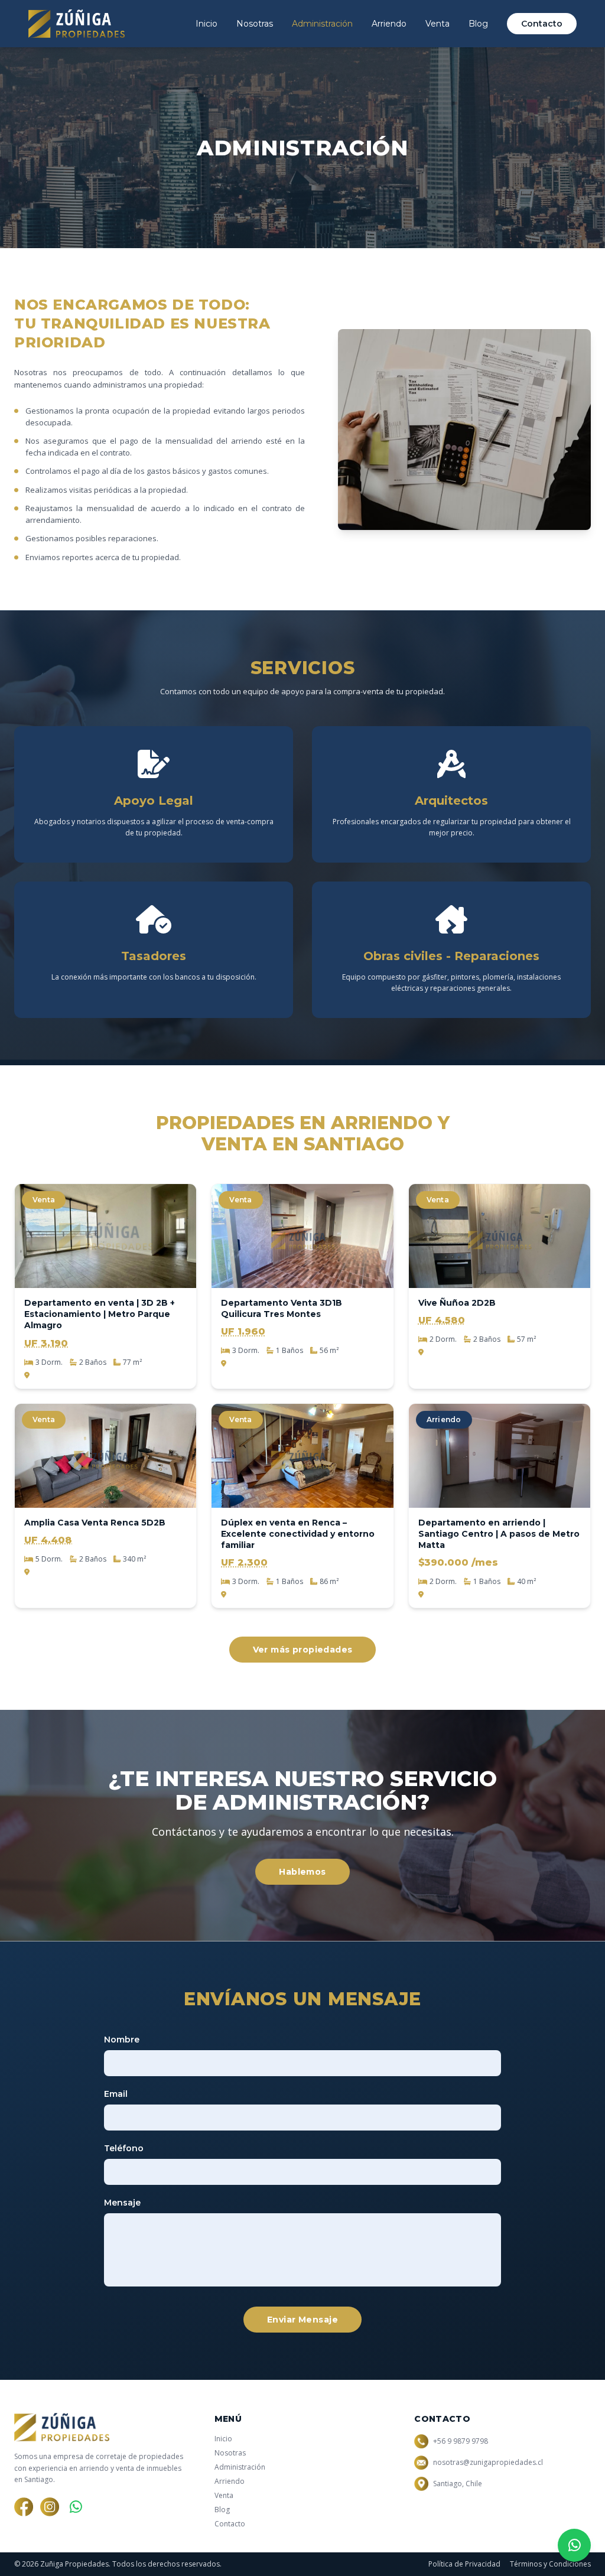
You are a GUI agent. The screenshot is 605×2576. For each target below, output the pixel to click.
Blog (478, 24)
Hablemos (302, 1872)
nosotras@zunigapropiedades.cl (488, 2463)
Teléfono (124, 2148)
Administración (322, 24)
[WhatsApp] (76, 2507)
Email (116, 2094)
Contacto (542, 24)
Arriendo (389, 24)
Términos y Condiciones (550, 2564)
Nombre (122, 2040)
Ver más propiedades (303, 1650)
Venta (438, 24)
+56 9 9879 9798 (461, 2441)
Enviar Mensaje (302, 2320)
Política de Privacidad (464, 2564)
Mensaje (122, 2203)
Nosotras (255, 24)
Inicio (206, 24)
